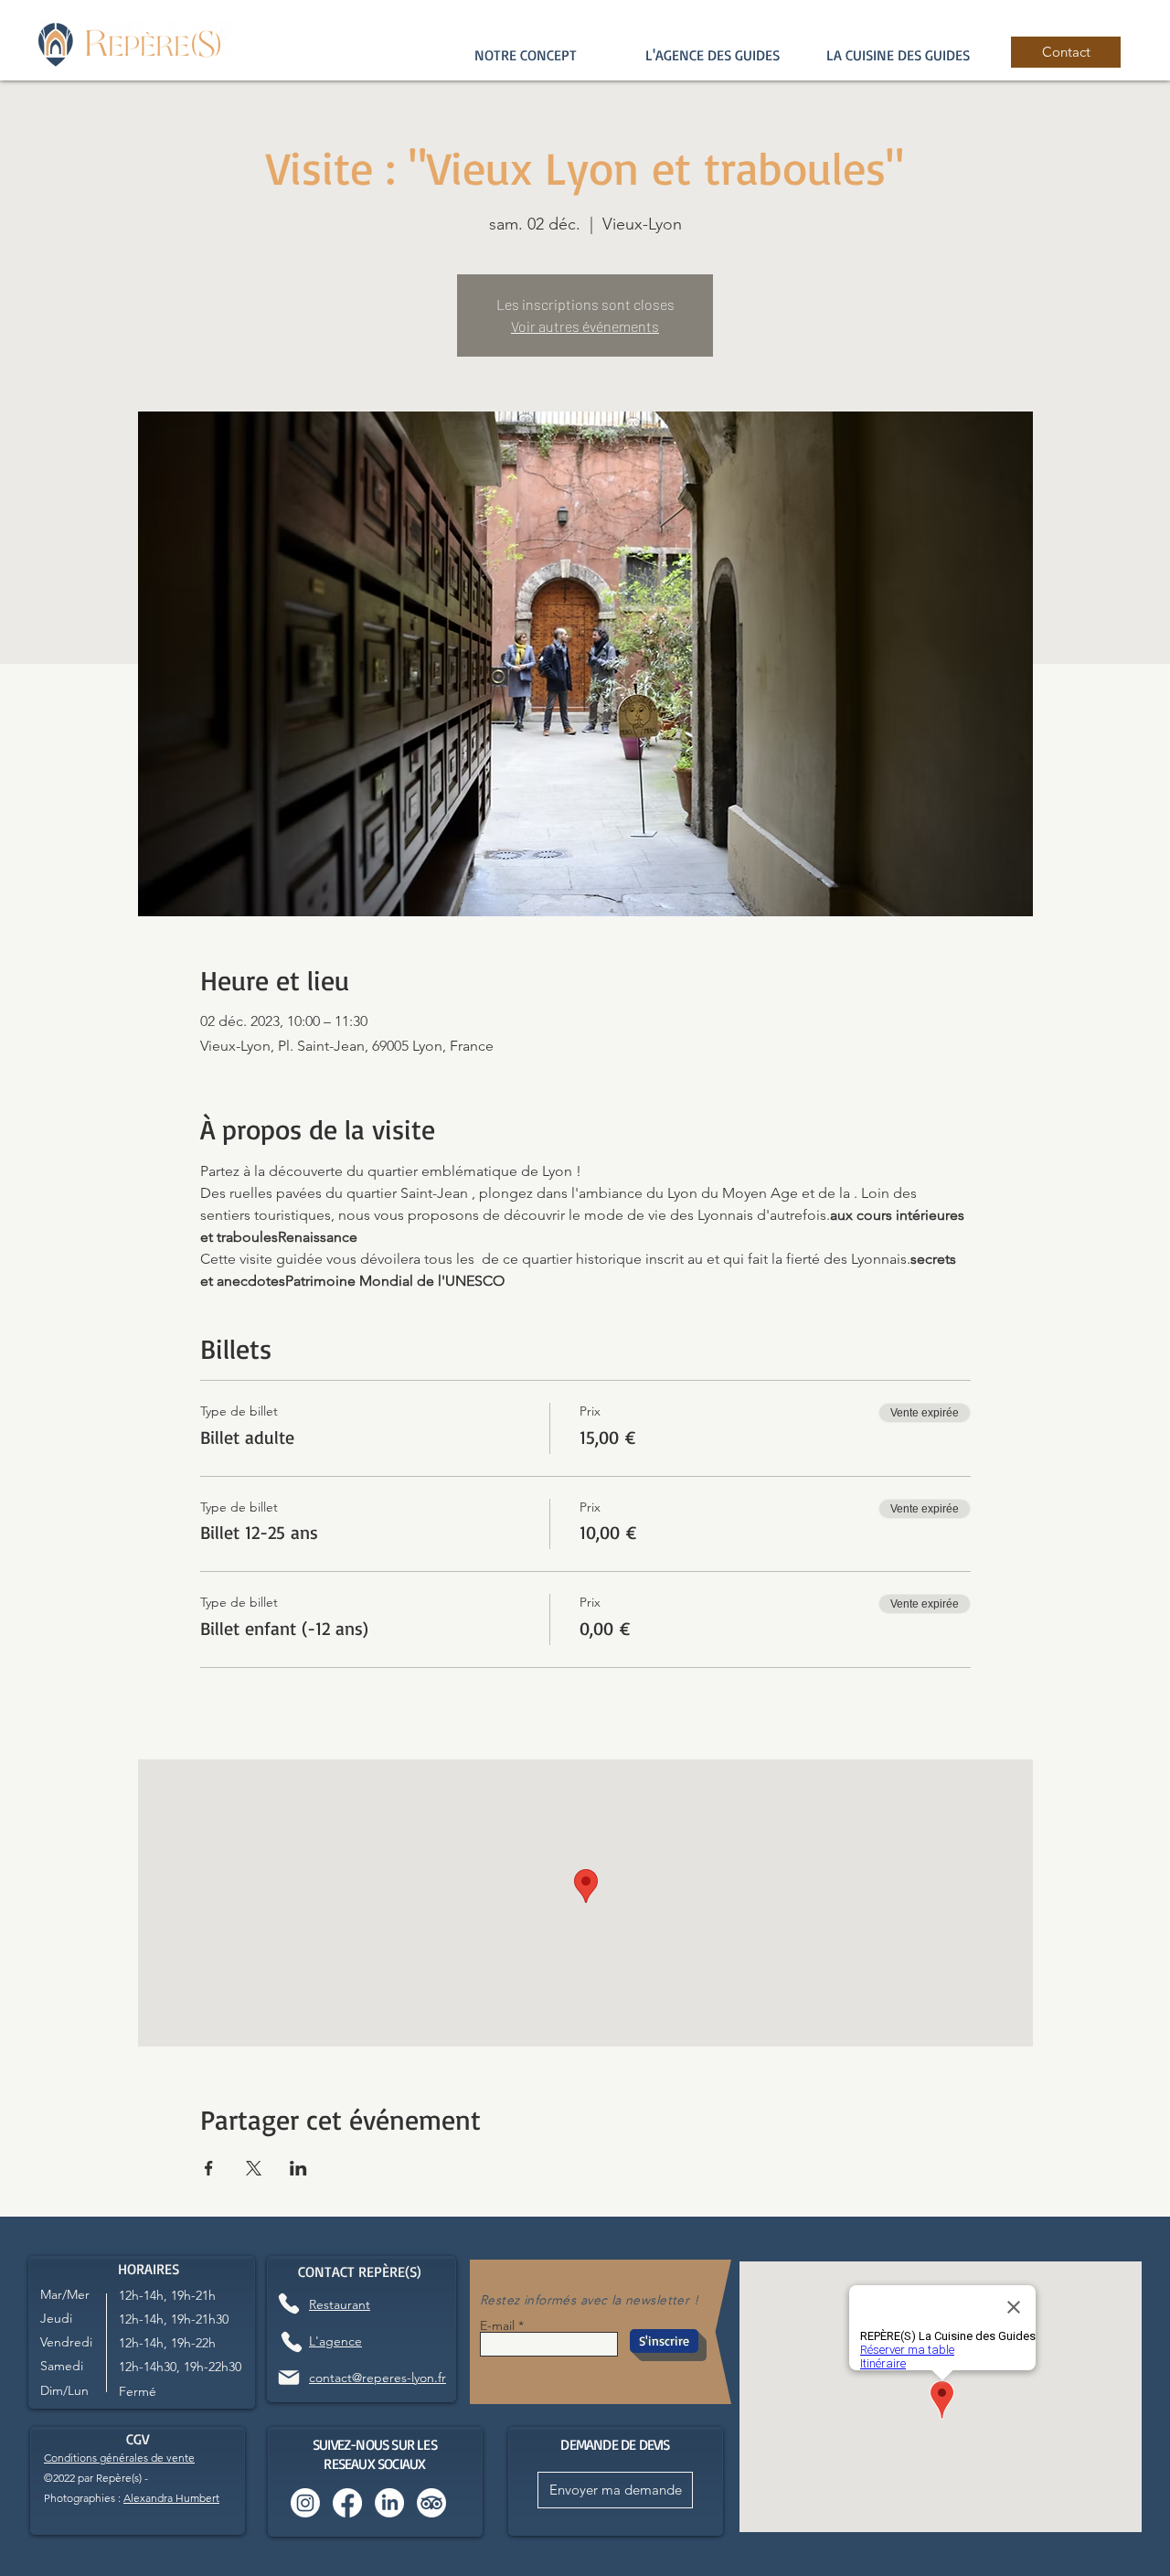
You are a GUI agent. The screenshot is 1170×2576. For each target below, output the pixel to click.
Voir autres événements (585, 326)
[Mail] (289, 2378)
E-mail (497, 2325)
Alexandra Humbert (171, 2498)
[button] (712, 55)
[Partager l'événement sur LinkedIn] (298, 2168)
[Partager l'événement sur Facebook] (209, 2168)
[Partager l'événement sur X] (254, 2168)
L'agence (335, 2341)
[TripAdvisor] (431, 2503)
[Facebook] (347, 2503)
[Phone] (288, 2304)
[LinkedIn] (389, 2503)
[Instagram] (305, 2503)
